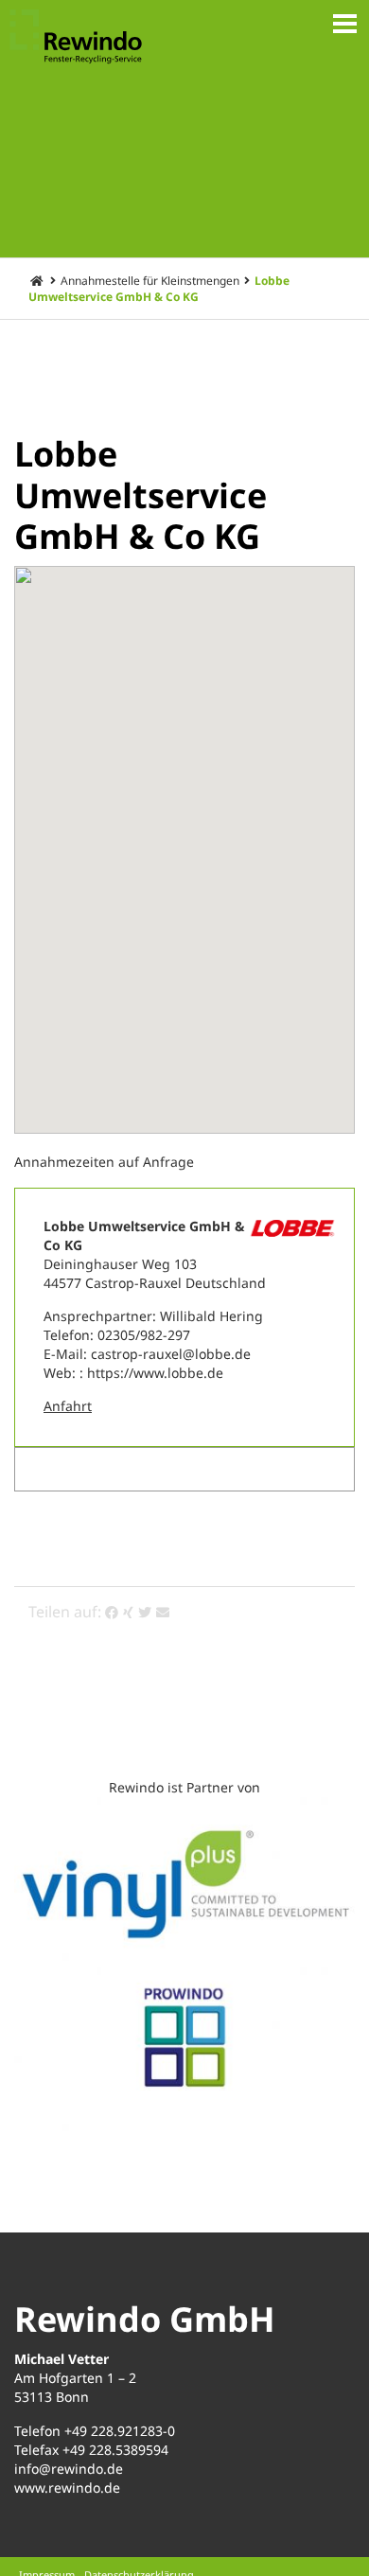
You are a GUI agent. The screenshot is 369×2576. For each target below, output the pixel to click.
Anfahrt (68, 1406)
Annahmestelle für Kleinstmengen (150, 281)
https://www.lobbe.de (155, 1373)
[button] (184, 833)
